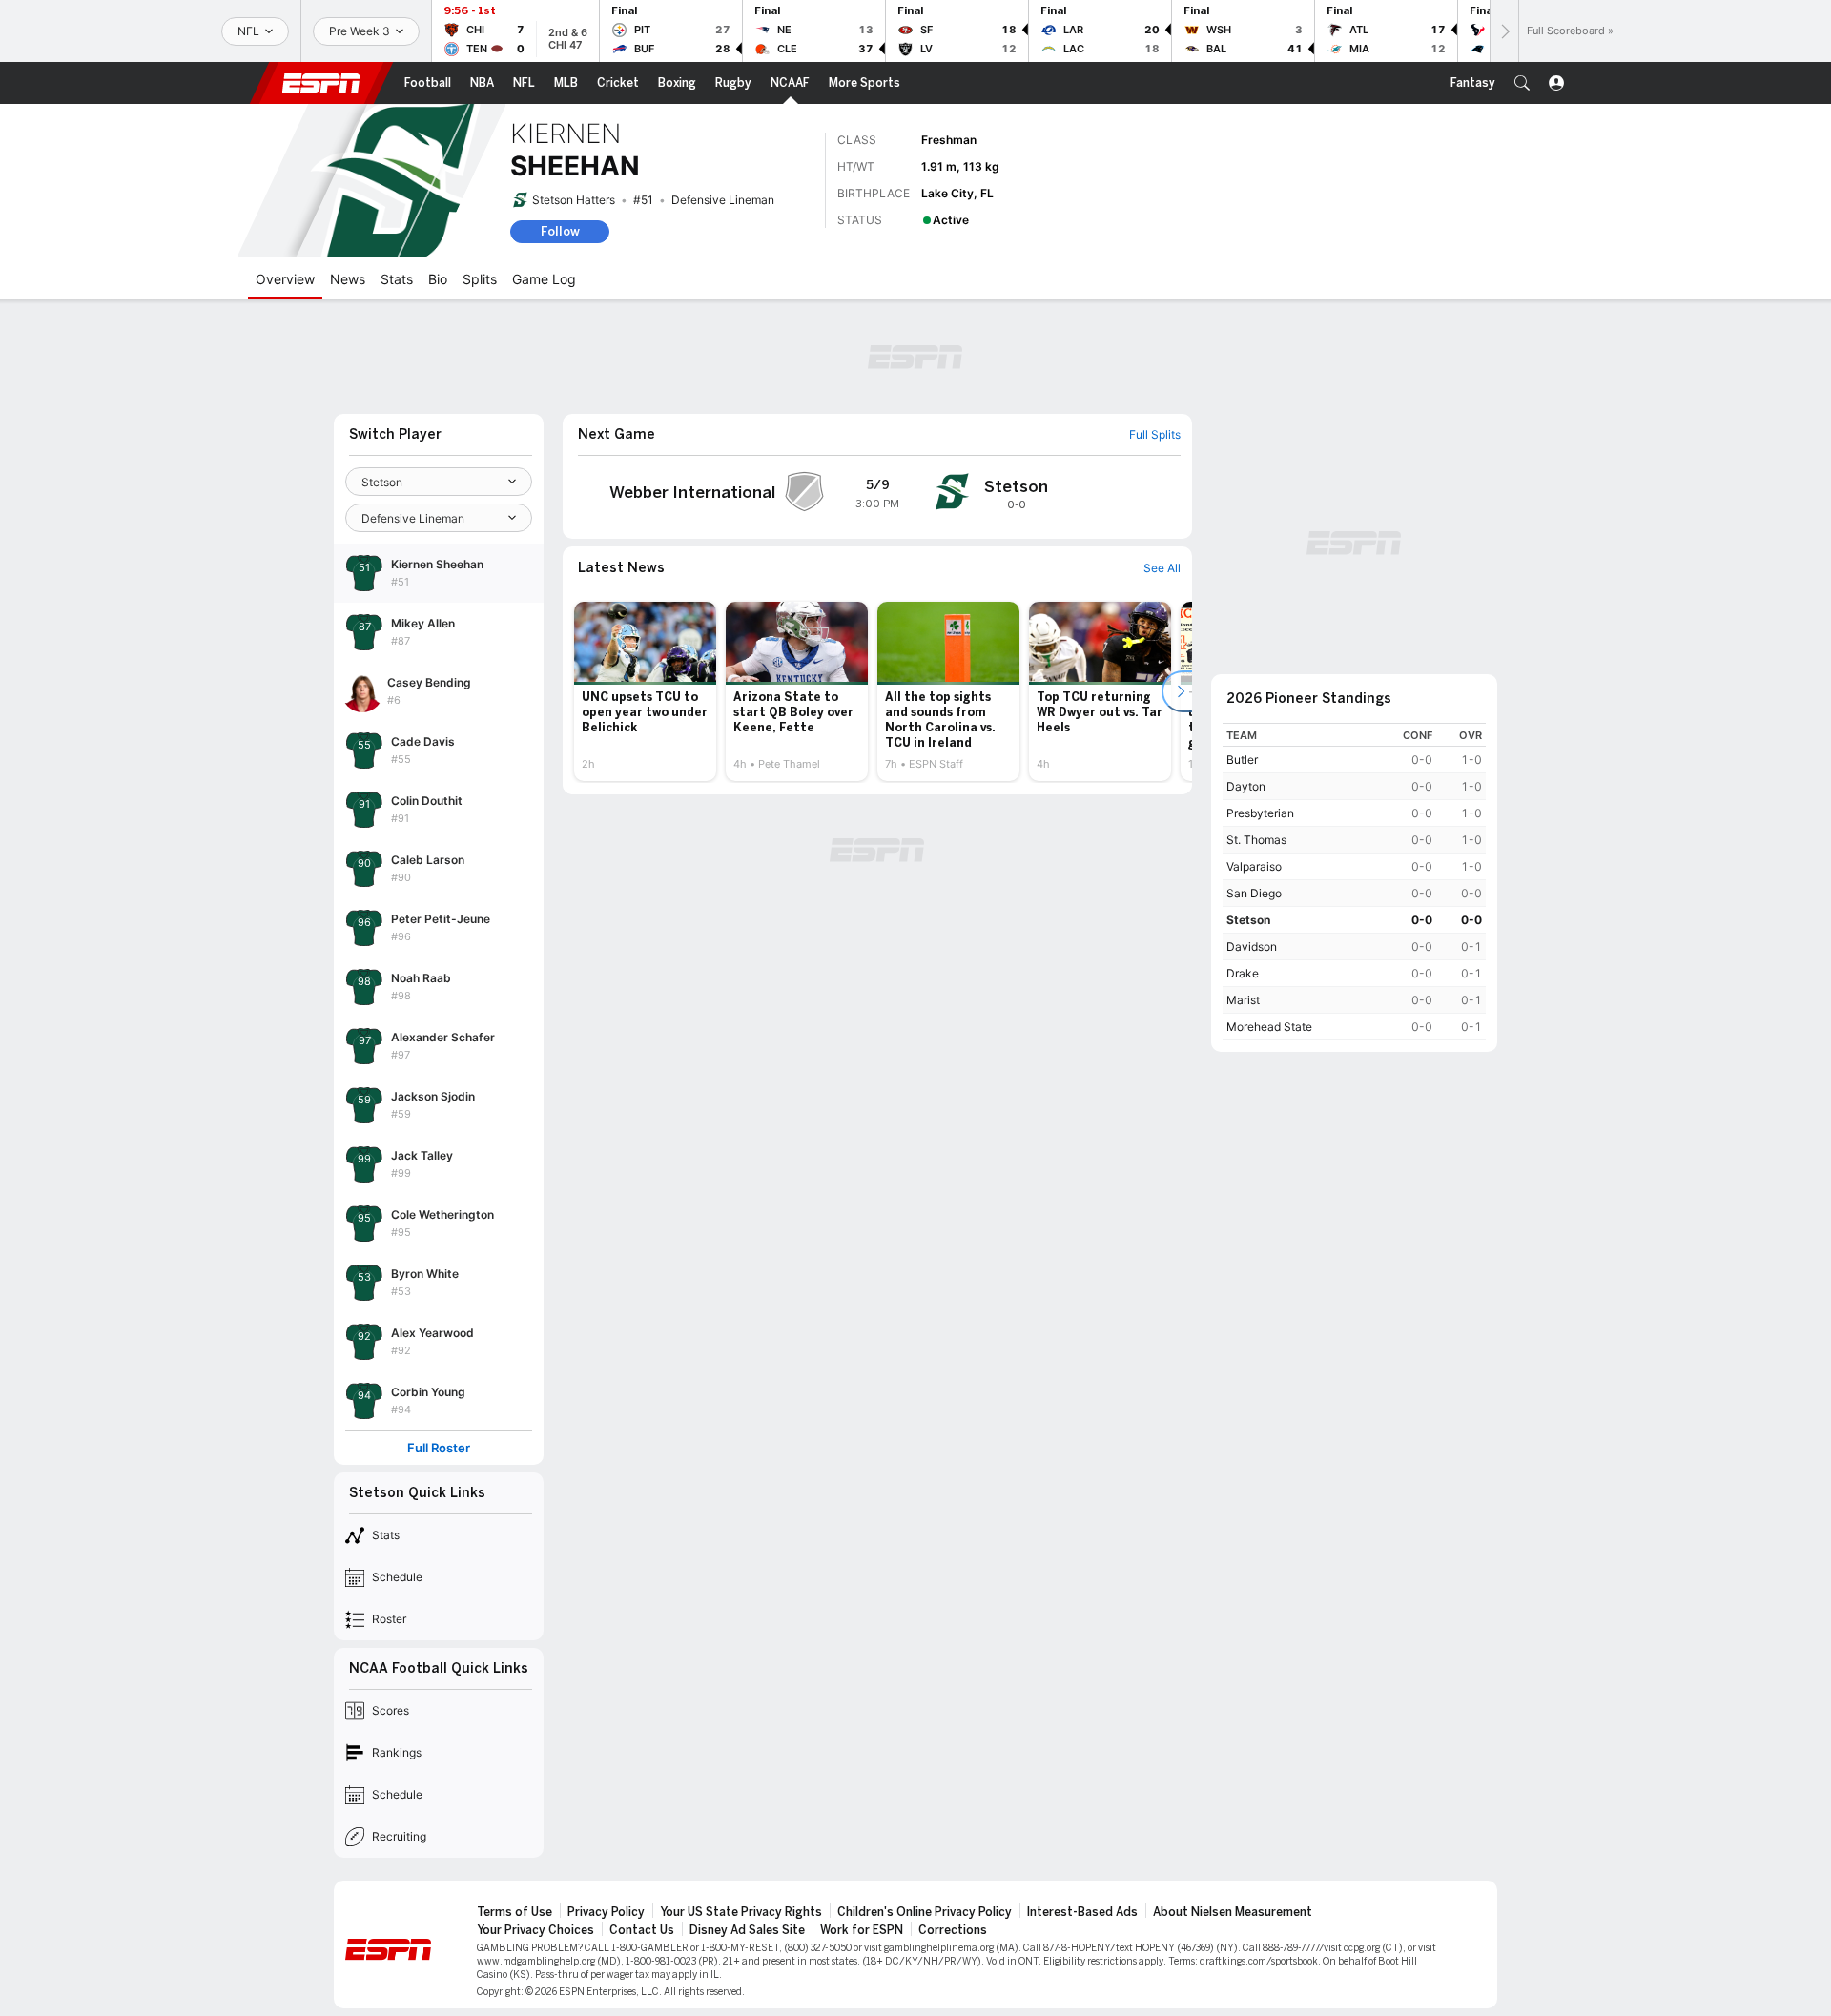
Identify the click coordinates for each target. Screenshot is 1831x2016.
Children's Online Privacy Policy (925, 1912)
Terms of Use (514, 1912)
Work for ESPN (862, 1930)
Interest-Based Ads (1082, 1912)
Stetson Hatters (574, 200)
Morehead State (1269, 1027)
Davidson (1252, 946)
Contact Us (642, 1930)
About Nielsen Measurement (1233, 1912)
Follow (560, 231)
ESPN (321, 83)
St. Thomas (1256, 840)
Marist (1243, 1000)
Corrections (953, 1930)
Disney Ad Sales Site (747, 1930)
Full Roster (439, 1448)
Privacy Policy (606, 1912)
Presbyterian (1260, 813)
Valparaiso (1254, 866)
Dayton (1246, 786)
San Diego (1254, 893)
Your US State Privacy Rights (741, 1912)
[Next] (1504, 31)
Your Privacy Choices (535, 1930)
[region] (1354, 882)
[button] (1522, 83)
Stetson (1248, 920)
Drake (1243, 973)
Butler (1242, 760)
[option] (645, 691)
